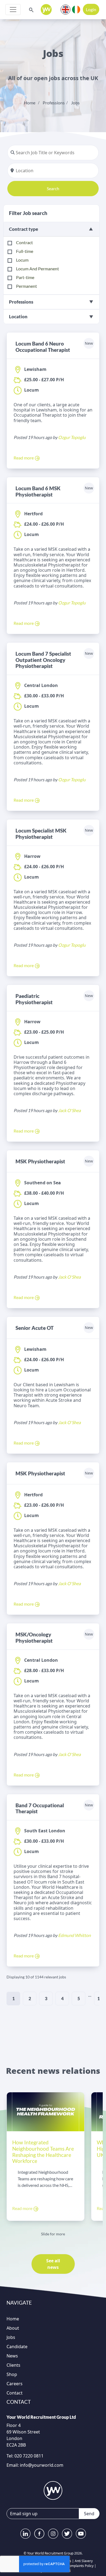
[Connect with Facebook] (39, 2534)
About (13, 2328)
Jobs (75, 103)
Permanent (26, 286)
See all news (53, 2264)
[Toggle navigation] (13, 10)
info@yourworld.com (42, 2465)
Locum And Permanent (38, 269)
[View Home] (46, 10)
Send (89, 2514)
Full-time (25, 251)
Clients (13, 2365)
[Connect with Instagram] (53, 2534)
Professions (54, 103)
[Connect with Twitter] (67, 2534)
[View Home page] (53, 2490)
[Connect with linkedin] (25, 2534)
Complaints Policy (80, 2566)
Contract (24, 242)
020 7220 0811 (28, 2456)
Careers (15, 2384)
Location (18, 317)
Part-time (25, 277)
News (12, 2356)
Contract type (24, 229)
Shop (12, 2374)
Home (30, 103)
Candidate (17, 2347)
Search (53, 188)
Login (91, 9)
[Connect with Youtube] (81, 2534)
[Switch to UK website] (66, 9)
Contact (15, 2393)
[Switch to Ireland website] (76, 9)
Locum (22, 260)
